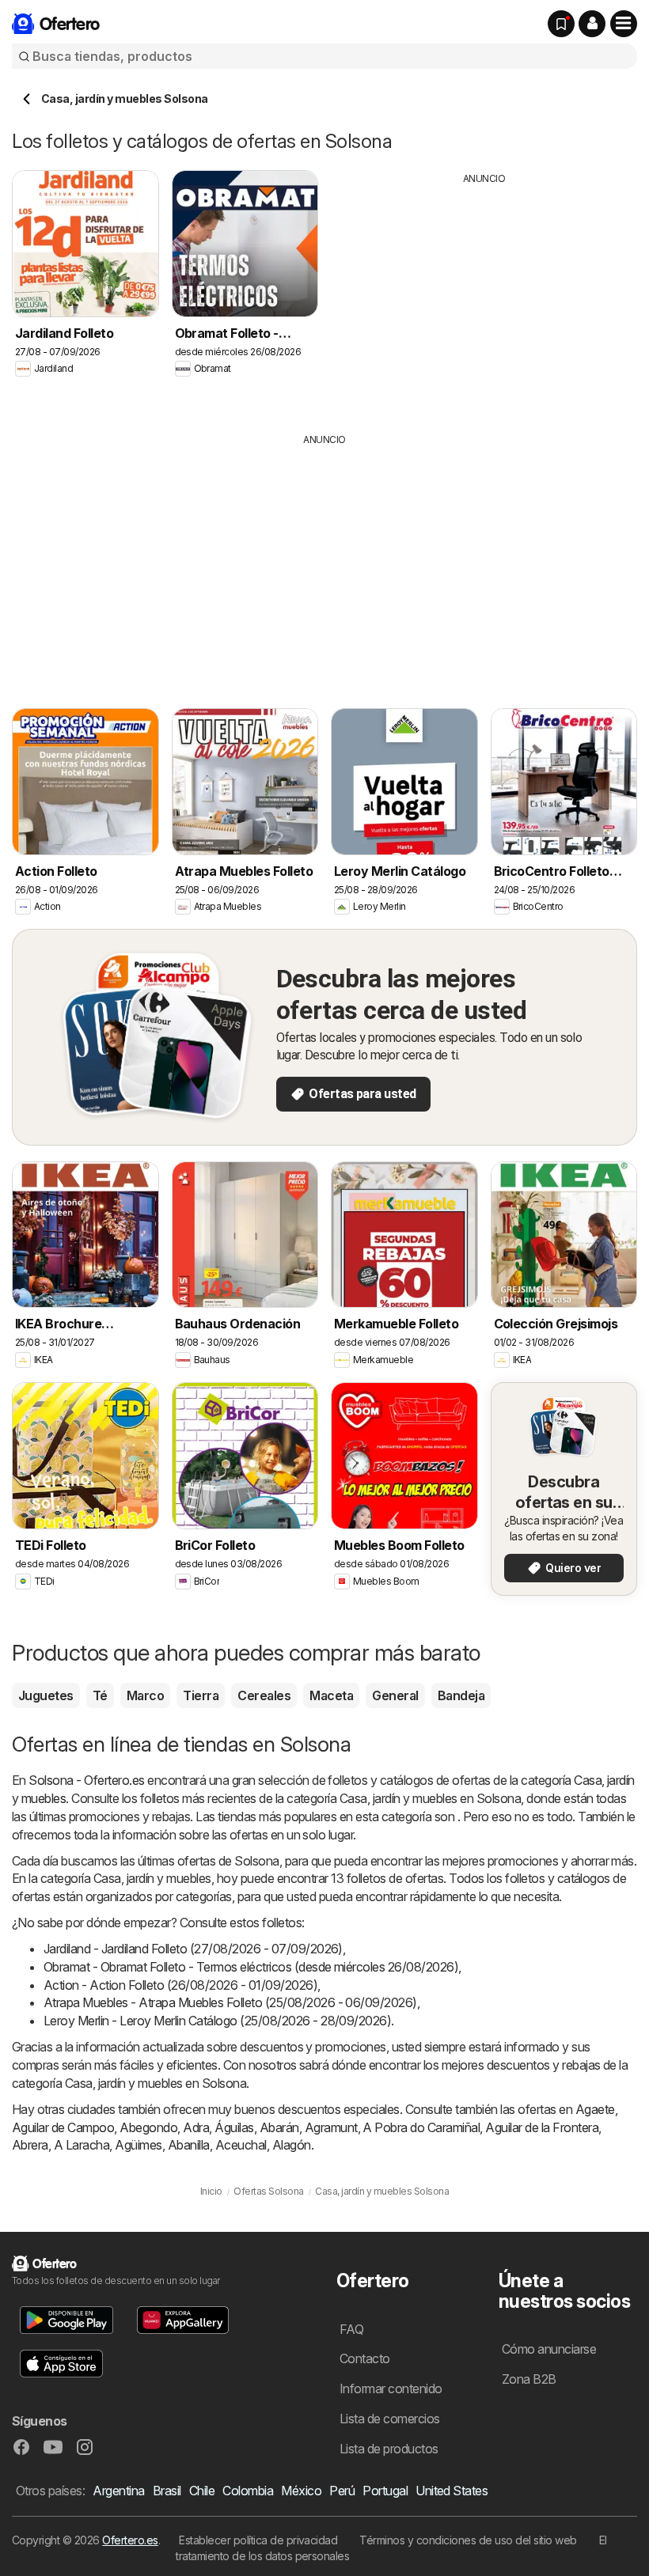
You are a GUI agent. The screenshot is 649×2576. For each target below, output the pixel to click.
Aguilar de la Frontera (542, 2127)
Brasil (167, 2491)
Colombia (248, 2491)
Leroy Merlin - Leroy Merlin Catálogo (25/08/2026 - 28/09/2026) (217, 2021)
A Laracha (82, 2145)
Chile (202, 2491)
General (395, 1695)
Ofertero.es (130, 2540)
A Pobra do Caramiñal (421, 2127)
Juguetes (46, 1695)
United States (452, 2491)
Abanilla (189, 2145)
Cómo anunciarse (549, 2349)
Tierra (201, 1695)
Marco (145, 1695)
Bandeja (461, 1695)
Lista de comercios (390, 2419)
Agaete (595, 2109)
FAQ (351, 2329)
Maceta (331, 1695)
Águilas (234, 2127)
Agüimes (138, 2145)
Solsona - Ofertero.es (86, 1780)
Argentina (118, 2491)
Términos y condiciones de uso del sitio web (468, 2540)
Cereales (264, 1695)
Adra (196, 2127)
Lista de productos (389, 2449)
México (301, 2491)
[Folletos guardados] (561, 24)
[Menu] (624, 24)
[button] (592, 24)
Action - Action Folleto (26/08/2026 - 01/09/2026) (180, 1985)
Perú (342, 2491)
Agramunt (331, 2127)
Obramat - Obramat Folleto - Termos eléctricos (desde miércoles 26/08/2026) (251, 1967)
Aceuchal (241, 2145)
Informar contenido (391, 2388)
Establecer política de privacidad (258, 2540)
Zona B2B (529, 2379)
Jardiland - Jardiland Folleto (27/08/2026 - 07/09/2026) (193, 1949)
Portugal (385, 2491)
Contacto (365, 2358)
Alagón (292, 2145)
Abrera (30, 2145)
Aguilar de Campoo (63, 2127)
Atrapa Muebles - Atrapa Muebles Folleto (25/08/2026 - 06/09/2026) (230, 2002)
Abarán (279, 2127)
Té (100, 1695)
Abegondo (148, 2127)
